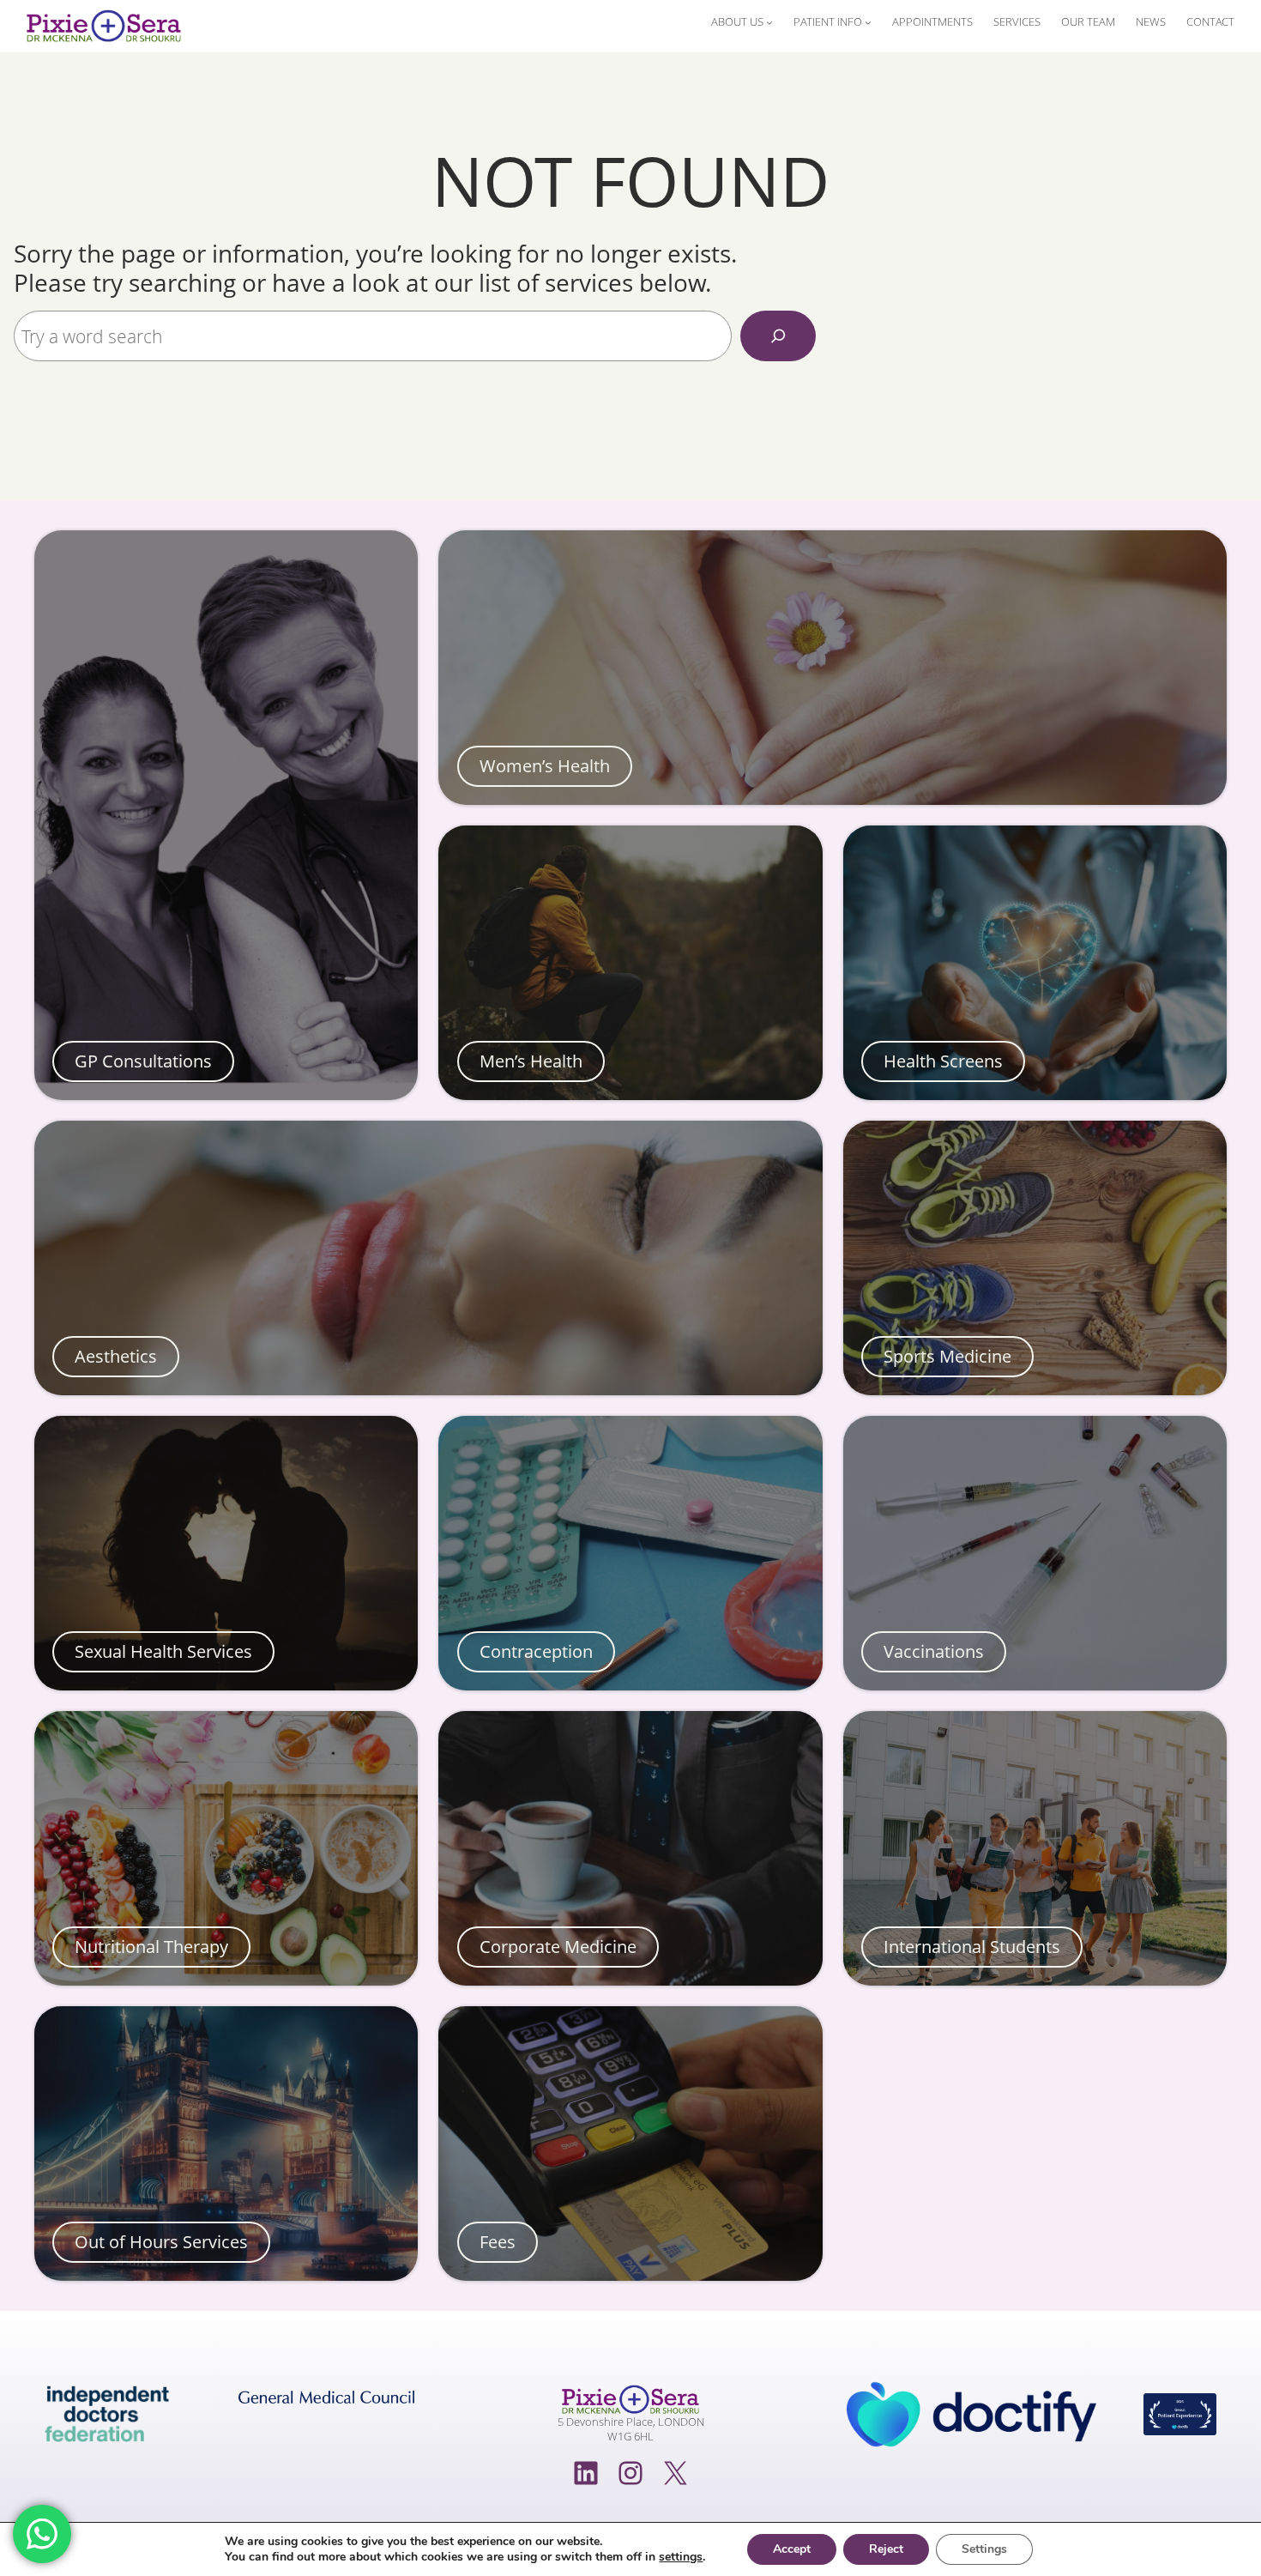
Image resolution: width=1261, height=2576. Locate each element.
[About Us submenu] (769, 22)
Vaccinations (934, 1652)
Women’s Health (545, 766)
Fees (498, 2242)
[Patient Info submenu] (868, 22)
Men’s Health (531, 1061)
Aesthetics (116, 1357)
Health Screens (943, 1061)
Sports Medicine (947, 1357)
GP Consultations (143, 1061)
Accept (792, 2549)
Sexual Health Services (163, 1652)
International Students (972, 1947)
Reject (886, 2549)
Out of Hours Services (161, 2242)
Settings (984, 2549)
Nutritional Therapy (151, 1947)
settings (681, 2557)
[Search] (778, 336)
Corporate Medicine (558, 1947)
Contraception (536, 1652)
